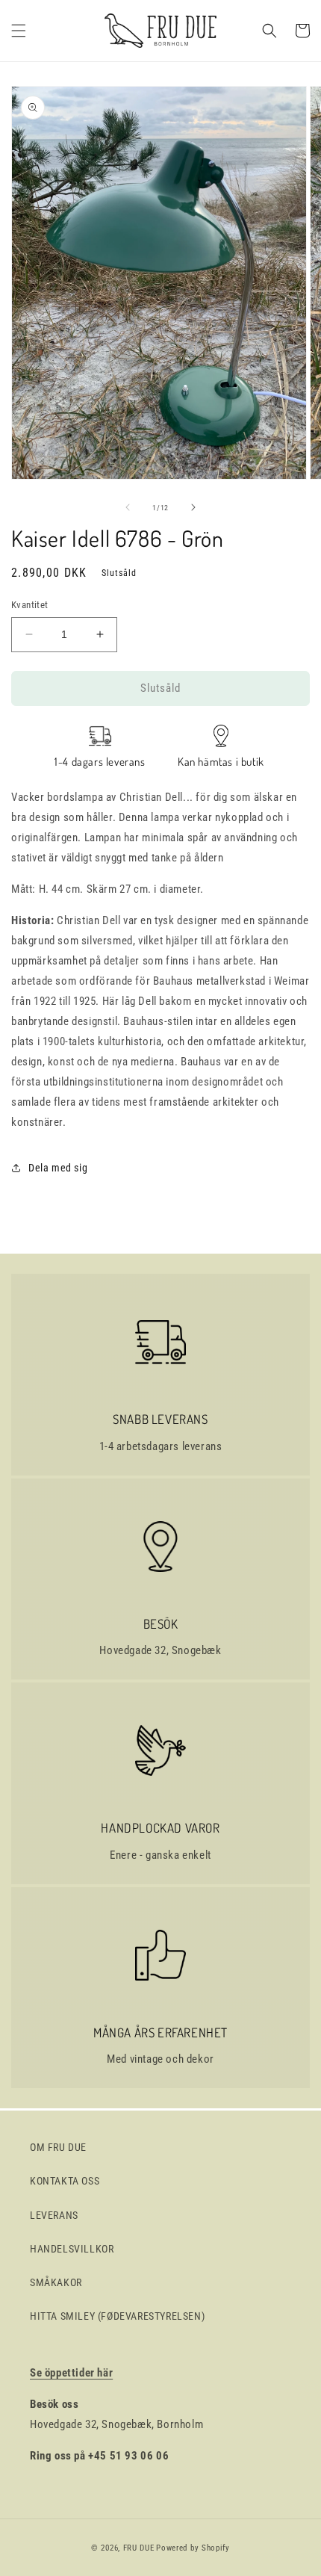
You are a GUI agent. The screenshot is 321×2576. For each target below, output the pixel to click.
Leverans (54, 2215)
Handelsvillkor (72, 2249)
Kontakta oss (65, 2181)
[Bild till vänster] (128, 507)
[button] (19, 31)
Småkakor (56, 2282)
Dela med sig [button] (58, 1168)
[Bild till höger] (193, 507)
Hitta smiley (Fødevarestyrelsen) (117, 2316)
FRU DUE (139, 2548)
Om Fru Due (58, 2147)
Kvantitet (30, 605)
